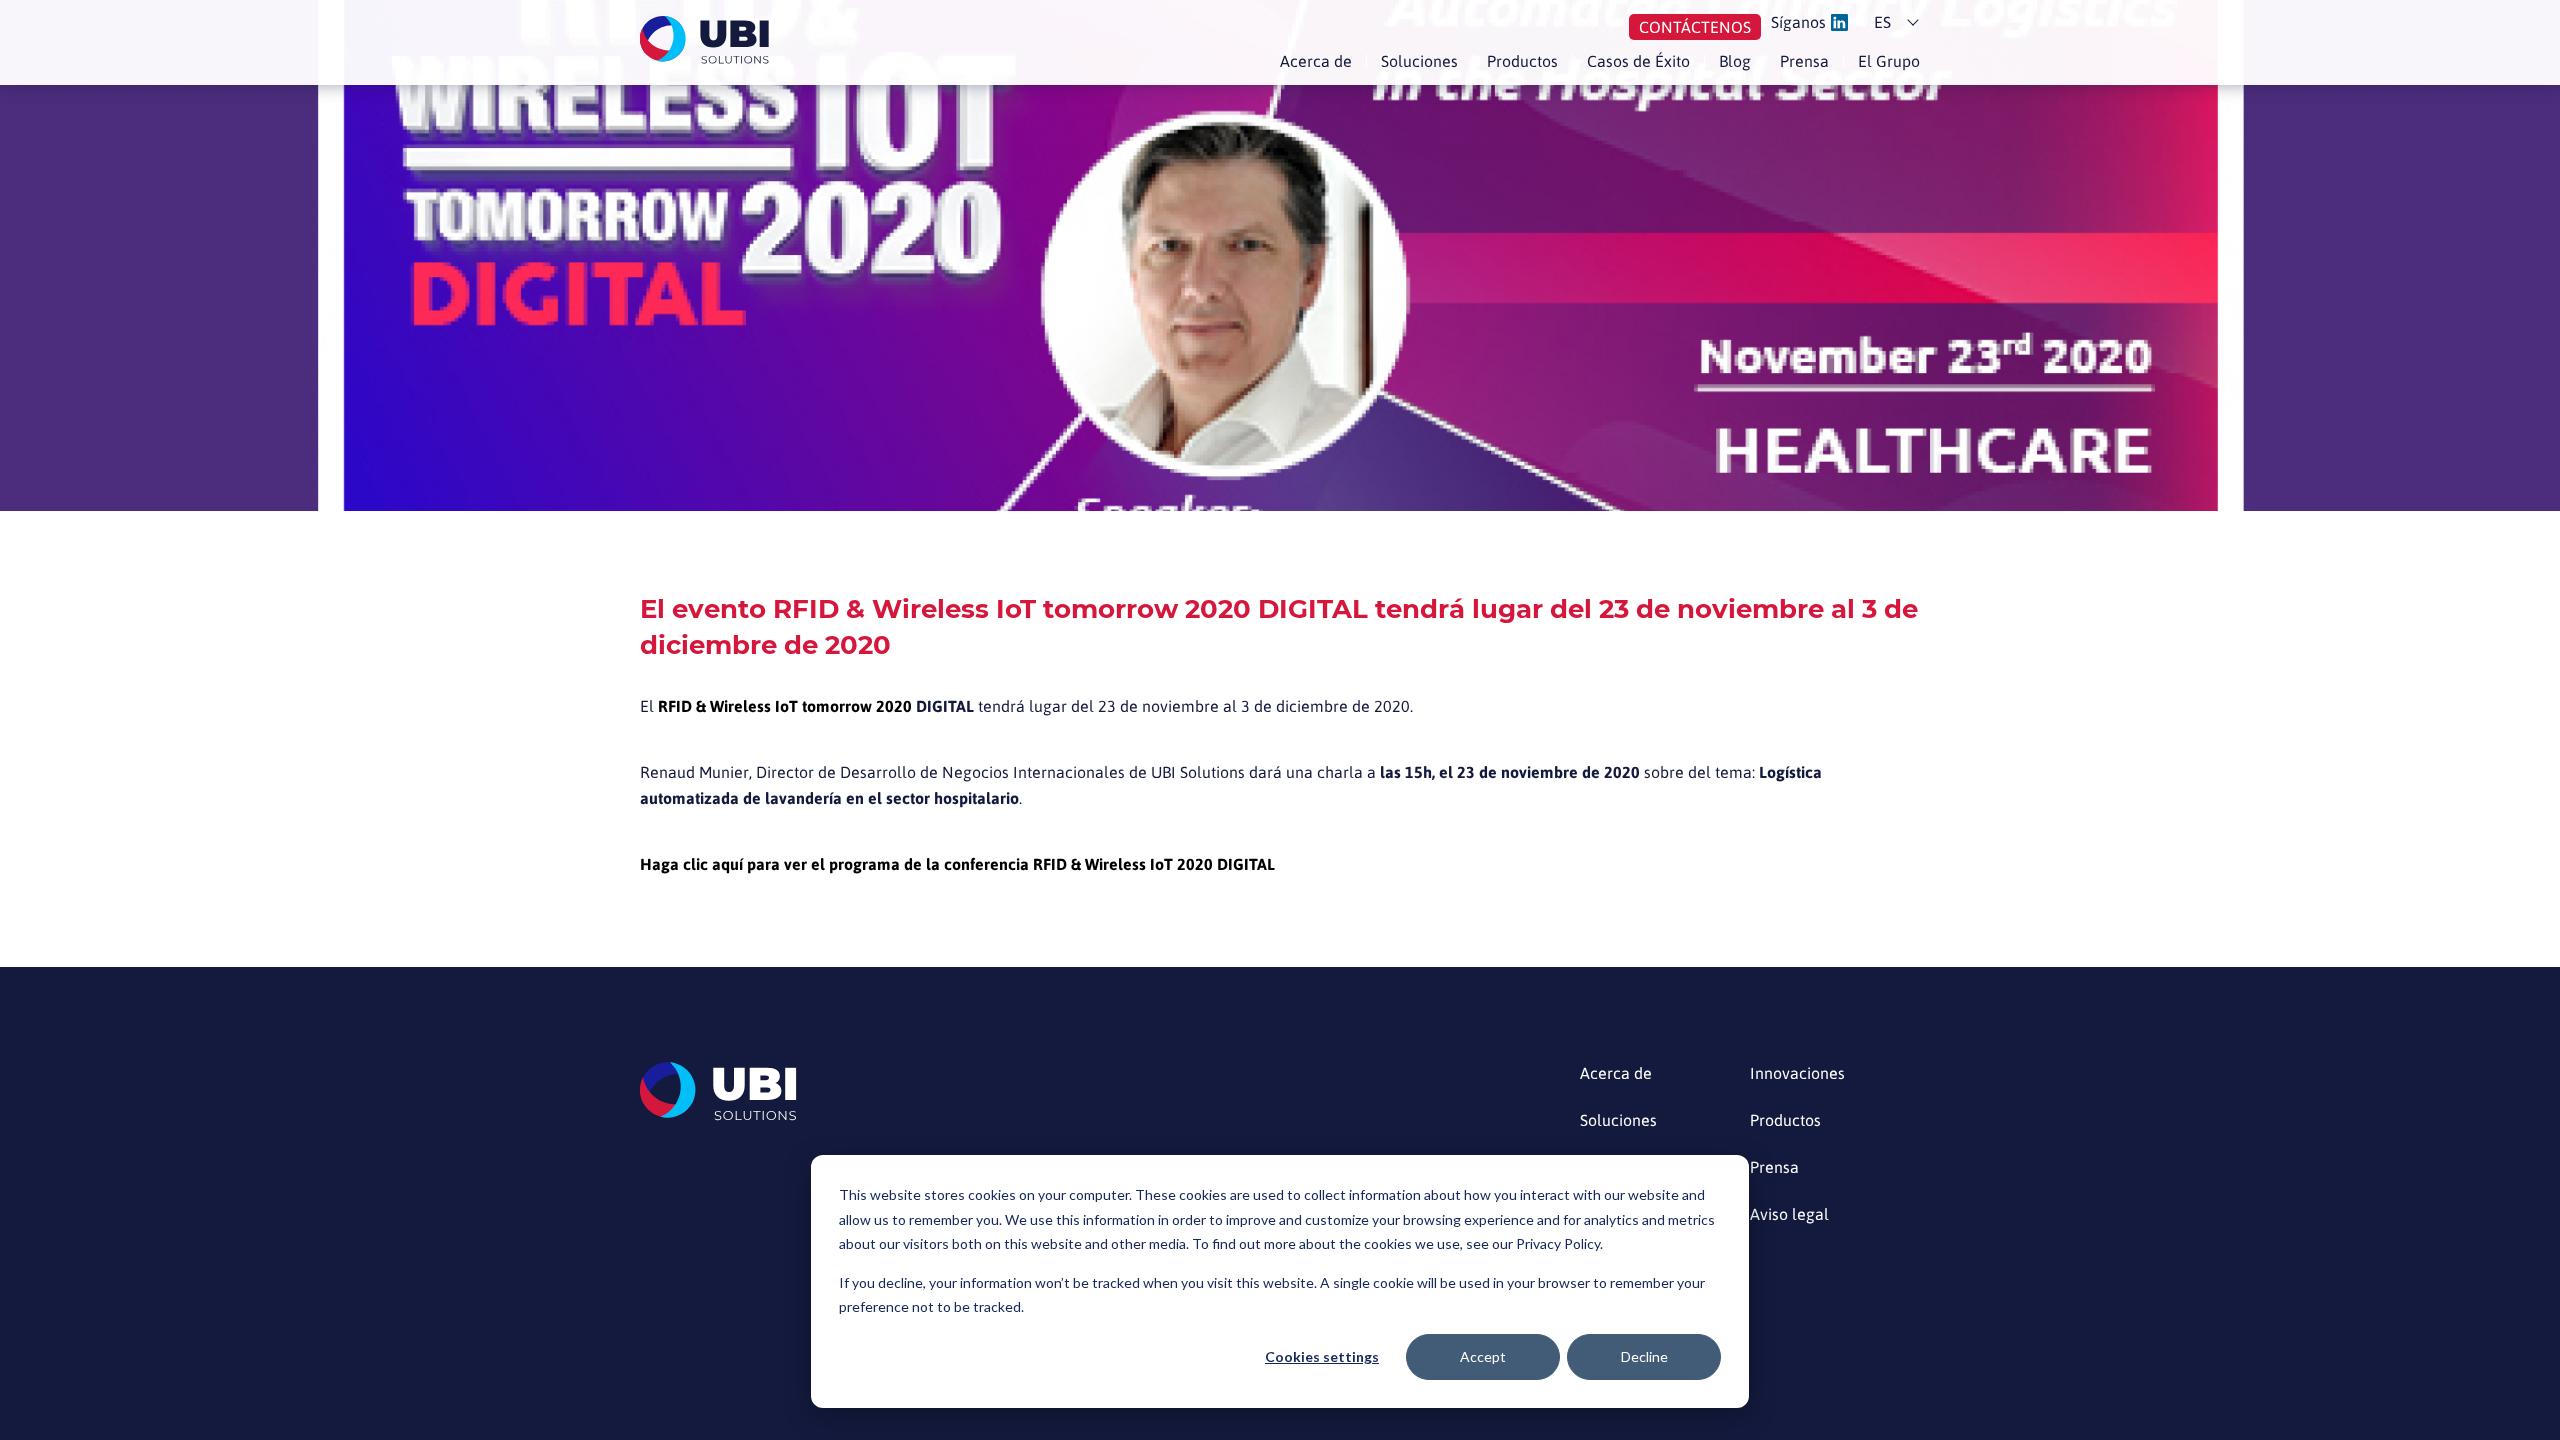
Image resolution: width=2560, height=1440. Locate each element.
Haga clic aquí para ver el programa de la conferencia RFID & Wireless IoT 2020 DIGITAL (957, 864)
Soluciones (1419, 61)
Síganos (1798, 22)
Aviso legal (1789, 1214)
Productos (1522, 61)
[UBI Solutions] (708, 40)
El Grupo (1889, 61)
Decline (1644, 1356)
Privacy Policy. (1559, 1243)
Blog (1735, 61)
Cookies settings (1322, 1356)
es (1882, 22)
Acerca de (1316, 61)
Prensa (1804, 61)
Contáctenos (1695, 27)
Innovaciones (1797, 1073)
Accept (1483, 1356)
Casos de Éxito (1638, 61)
